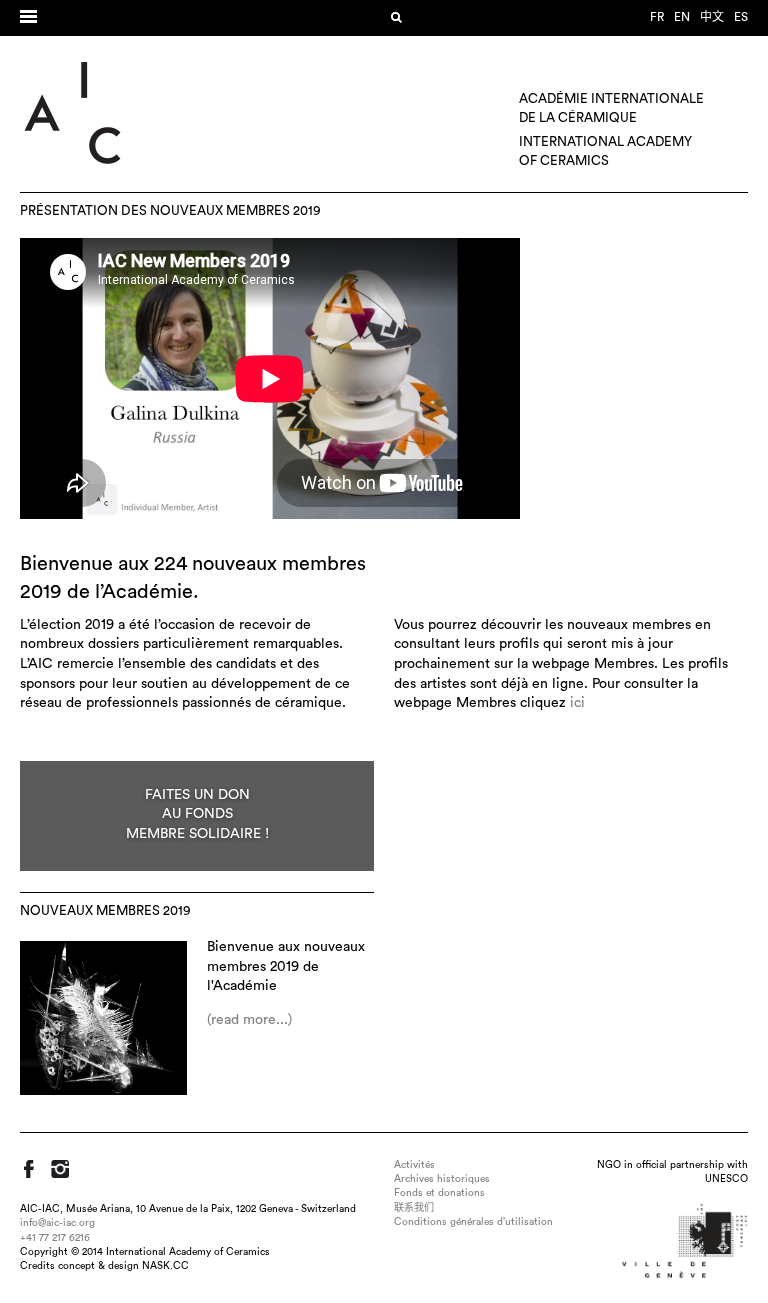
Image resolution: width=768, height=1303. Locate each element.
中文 (712, 17)
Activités (414, 1165)
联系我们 (414, 1208)
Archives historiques (442, 1179)
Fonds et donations (439, 1193)
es (741, 17)
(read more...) (249, 1020)
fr (657, 17)
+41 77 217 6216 (55, 1238)
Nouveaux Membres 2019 (105, 911)
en (682, 17)
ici (577, 703)
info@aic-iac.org (57, 1223)
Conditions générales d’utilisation (473, 1222)
